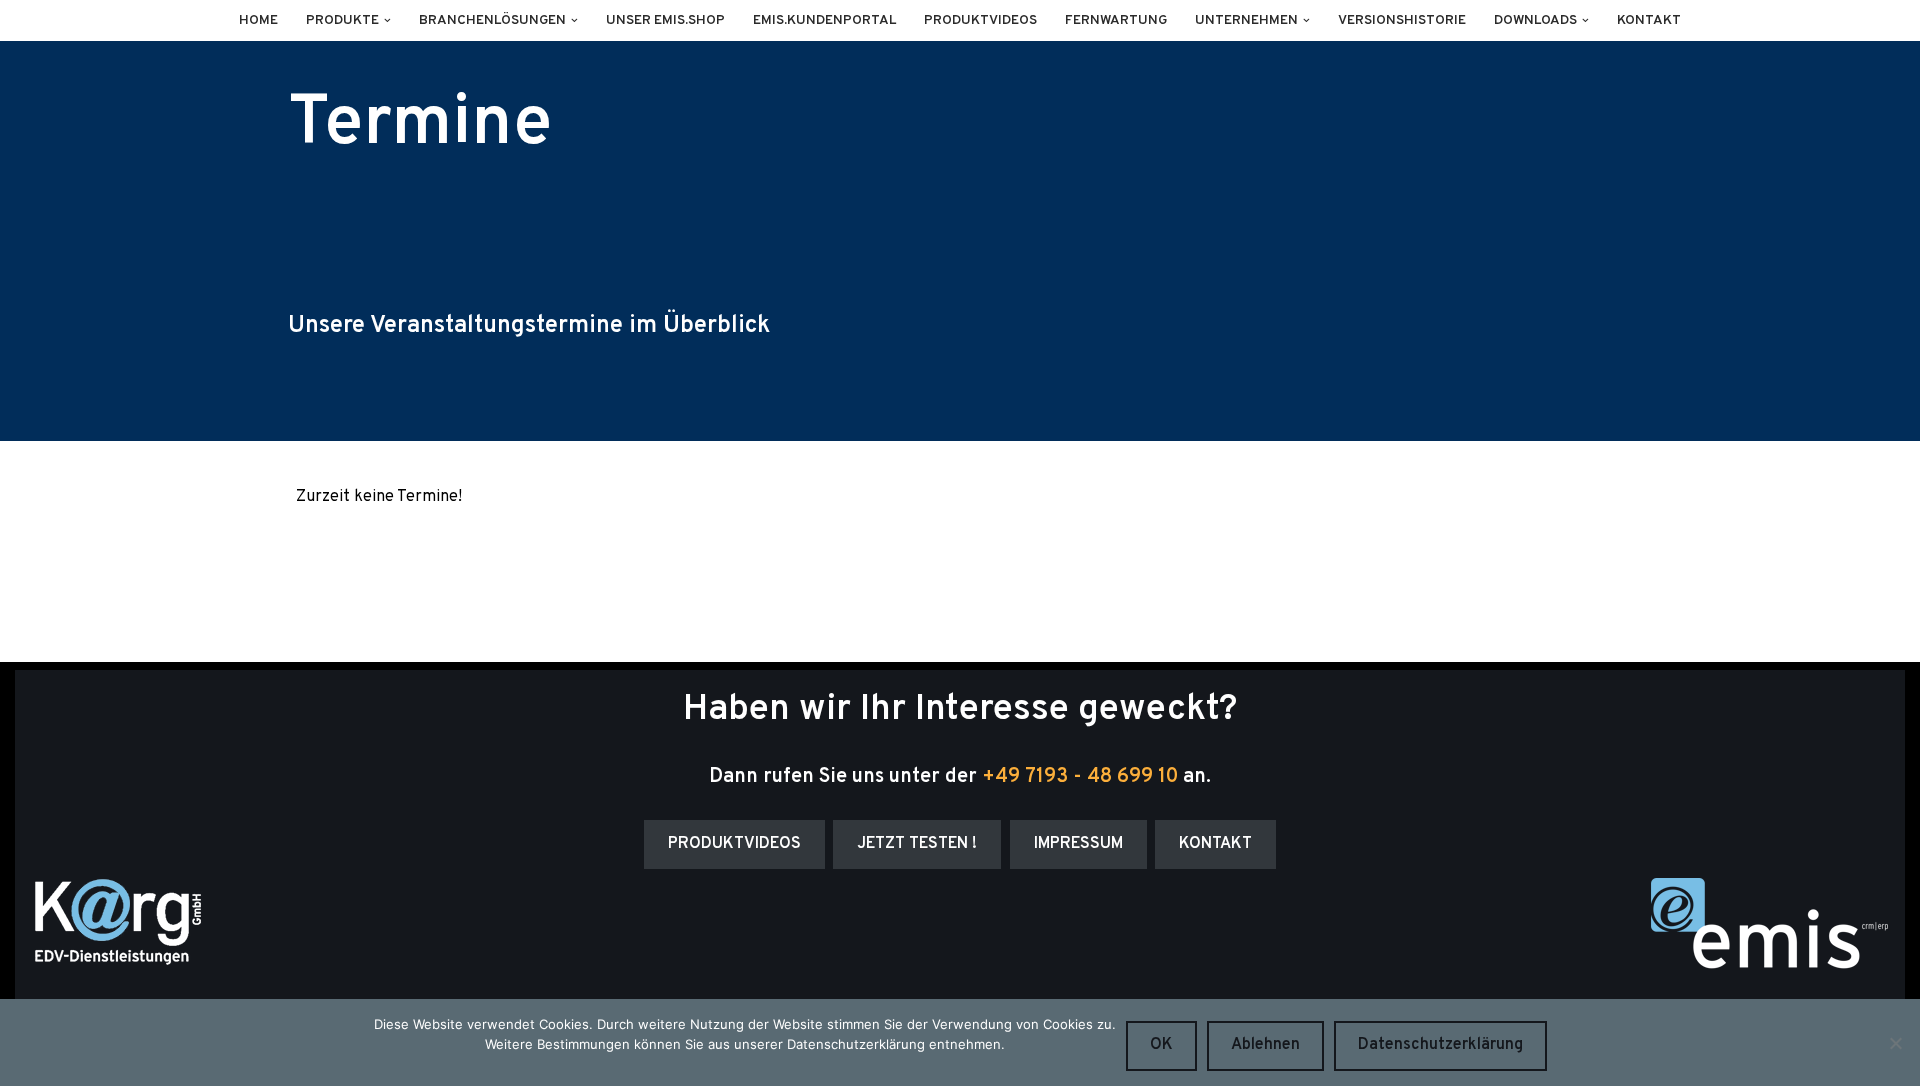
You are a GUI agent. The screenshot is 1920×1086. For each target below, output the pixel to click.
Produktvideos (980, 20)
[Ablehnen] (1895, 1043)
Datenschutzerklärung (1440, 1045)
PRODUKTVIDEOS (734, 844)
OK (1161, 1045)
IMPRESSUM (1078, 844)
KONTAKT (1215, 844)
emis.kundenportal (824, 20)
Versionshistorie (1402, 20)
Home (258, 20)
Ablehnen (1265, 1045)
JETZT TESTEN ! (917, 844)
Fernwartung (1116, 20)
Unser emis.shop (665, 20)
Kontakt (1649, 20)
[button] (387, 20)
